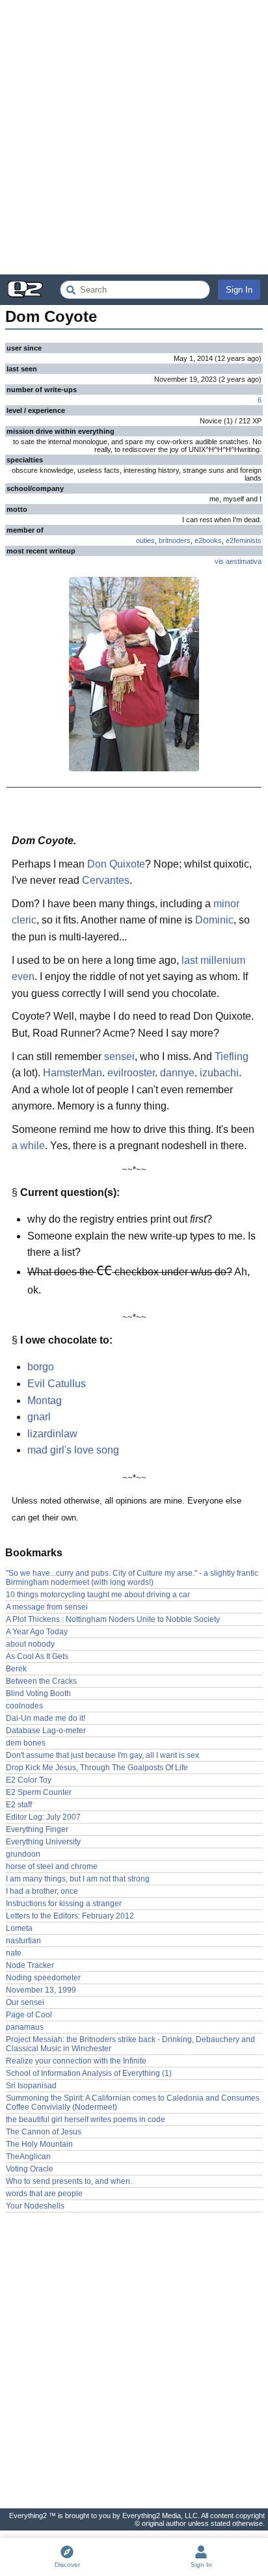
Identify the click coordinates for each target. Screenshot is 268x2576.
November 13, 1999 (41, 1990)
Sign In (239, 290)
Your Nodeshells (35, 2206)
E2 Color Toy (29, 1780)
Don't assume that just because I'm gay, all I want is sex (102, 1755)
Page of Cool (29, 2015)
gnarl (39, 1417)
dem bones (26, 1743)
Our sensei (25, 2002)
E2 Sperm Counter (39, 1792)
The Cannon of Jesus (44, 2132)
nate (14, 1953)
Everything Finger (37, 1829)
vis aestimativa (238, 561)
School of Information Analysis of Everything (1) (89, 2073)
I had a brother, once (42, 1891)
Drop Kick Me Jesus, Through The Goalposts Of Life (97, 1768)
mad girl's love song (73, 1450)
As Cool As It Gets (37, 1656)
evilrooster (131, 1073)
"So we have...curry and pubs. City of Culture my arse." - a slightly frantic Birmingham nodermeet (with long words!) (132, 1578)
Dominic (214, 920)
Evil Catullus (57, 1384)
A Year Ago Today (37, 1632)
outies (145, 540)
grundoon (23, 1854)
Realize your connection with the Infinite (76, 2061)
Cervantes (106, 880)
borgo (41, 1367)
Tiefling (232, 1056)
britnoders (175, 540)
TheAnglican (28, 2157)
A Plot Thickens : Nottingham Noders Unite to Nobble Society (113, 1619)
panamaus (25, 2027)
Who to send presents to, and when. (69, 2181)
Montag (45, 1401)
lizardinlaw (52, 1434)
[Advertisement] (134, 137)
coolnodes (24, 1706)
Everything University (43, 1842)
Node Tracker (30, 1965)
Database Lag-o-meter (46, 1731)
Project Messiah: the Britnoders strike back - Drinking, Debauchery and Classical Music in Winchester (130, 2044)
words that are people (44, 2194)
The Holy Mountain (39, 2144)
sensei (119, 1056)
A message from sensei (47, 1607)
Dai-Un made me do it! (46, 1718)
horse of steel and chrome (52, 1866)
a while (28, 1146)
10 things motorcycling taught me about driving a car (98, 1595)
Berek (16, 1669)
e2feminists (244, 540)
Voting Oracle (30, 2169)
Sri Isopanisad (31, 2086)
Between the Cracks (41, 1681)
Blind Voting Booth (38, 1693)
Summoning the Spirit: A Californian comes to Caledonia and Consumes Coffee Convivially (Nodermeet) (133, 2103)
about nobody (30, 1644)
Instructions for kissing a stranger (64, 1904)
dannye (177, 1073)
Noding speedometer (43, 1978)
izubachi (219, 1073)
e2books (208, 540)
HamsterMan (73, 1073)
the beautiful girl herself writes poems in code (86, 2119)
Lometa (19, 1928)
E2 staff (19, 1805)
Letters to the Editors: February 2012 (70, 1916)
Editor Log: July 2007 (43, 1817)
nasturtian (23, 1941)
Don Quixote (116, 864)
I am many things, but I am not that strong (78, 1879)
